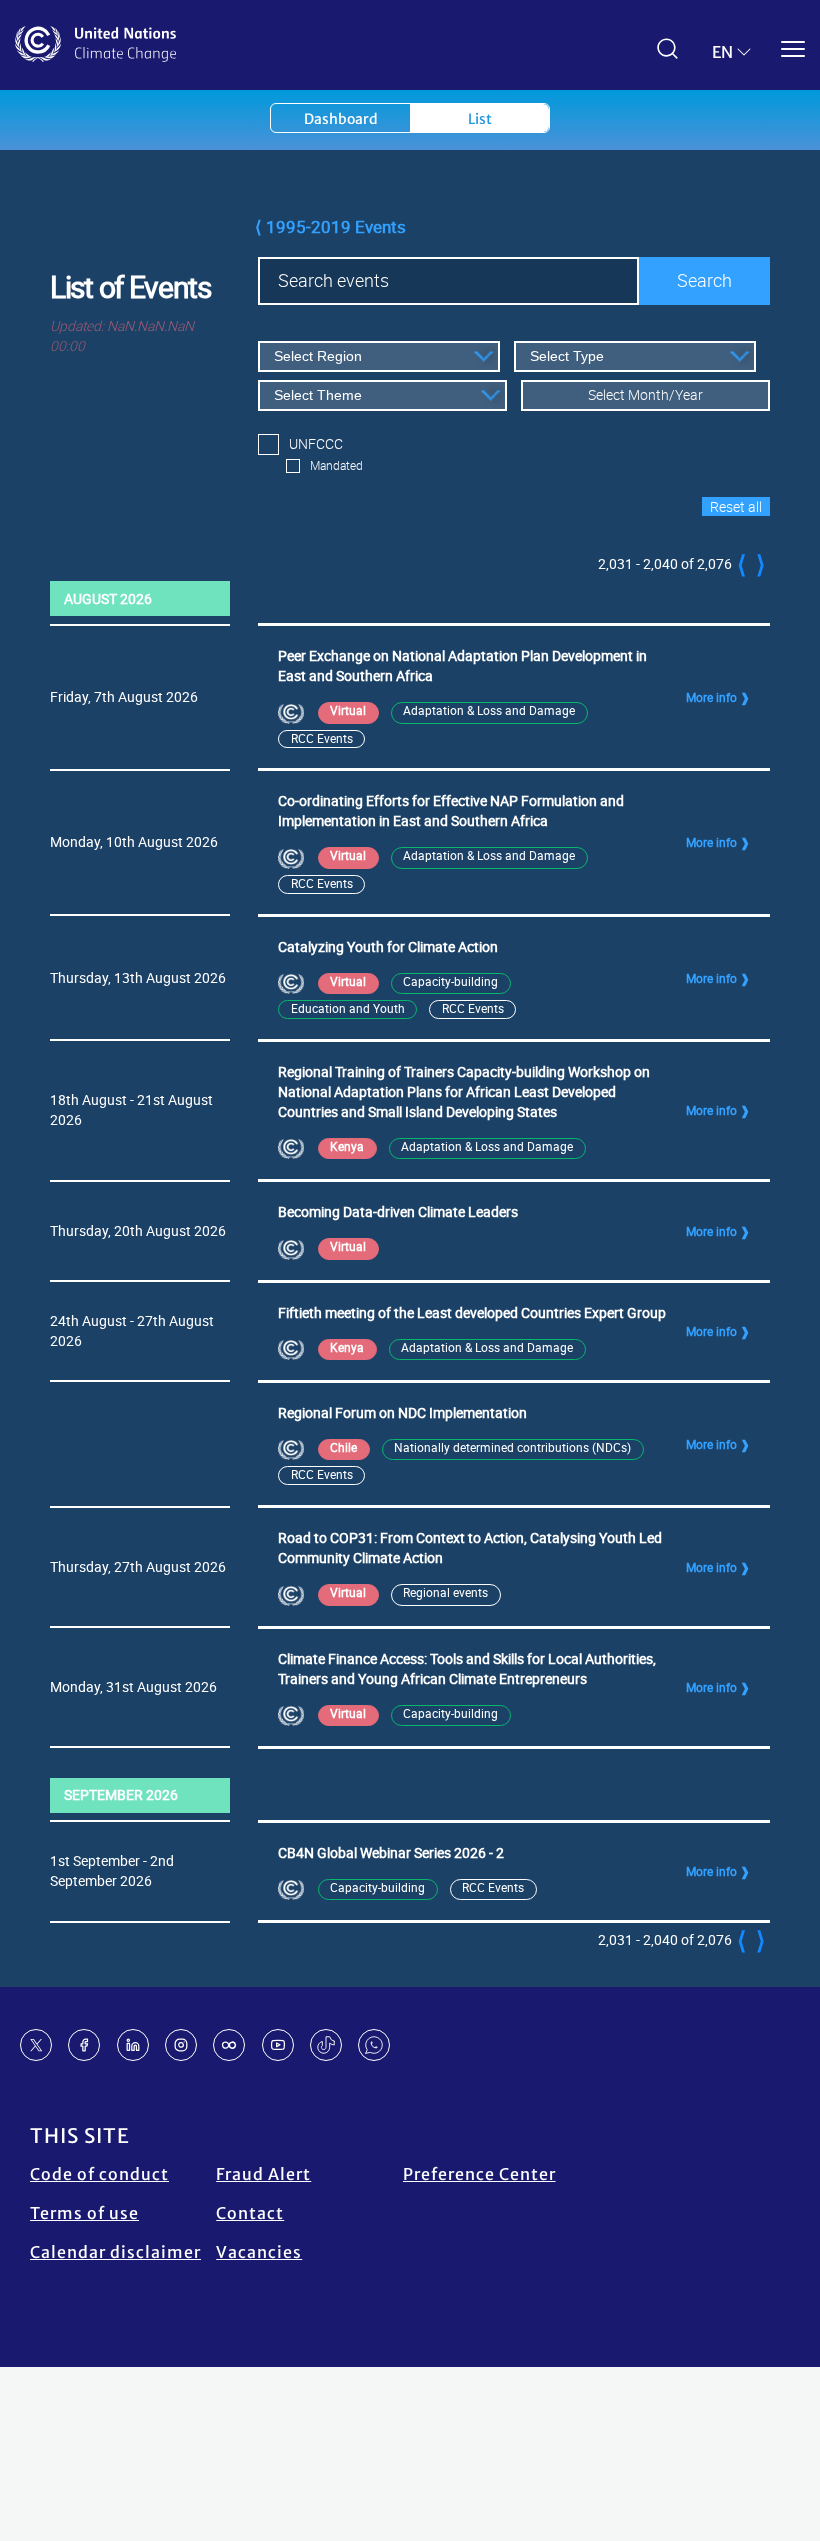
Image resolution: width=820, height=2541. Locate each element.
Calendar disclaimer (115, 2252)
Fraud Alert (263, 2174)
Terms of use (84, 2213)
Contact (250, 2213)
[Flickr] (229, 2045)
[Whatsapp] (374, 2045)
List (480, 119)
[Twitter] (36, 2045)
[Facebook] (84, 2045)
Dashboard (341, 119)
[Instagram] (181, 2045)
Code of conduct (99, 2174)
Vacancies (259, 2252)
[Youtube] (278, 2045)
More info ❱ (718, 697)
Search (704, 280)
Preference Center (479, 2174)
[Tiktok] (326, 2045)
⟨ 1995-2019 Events (330, 226)
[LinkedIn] (133, 2045)
